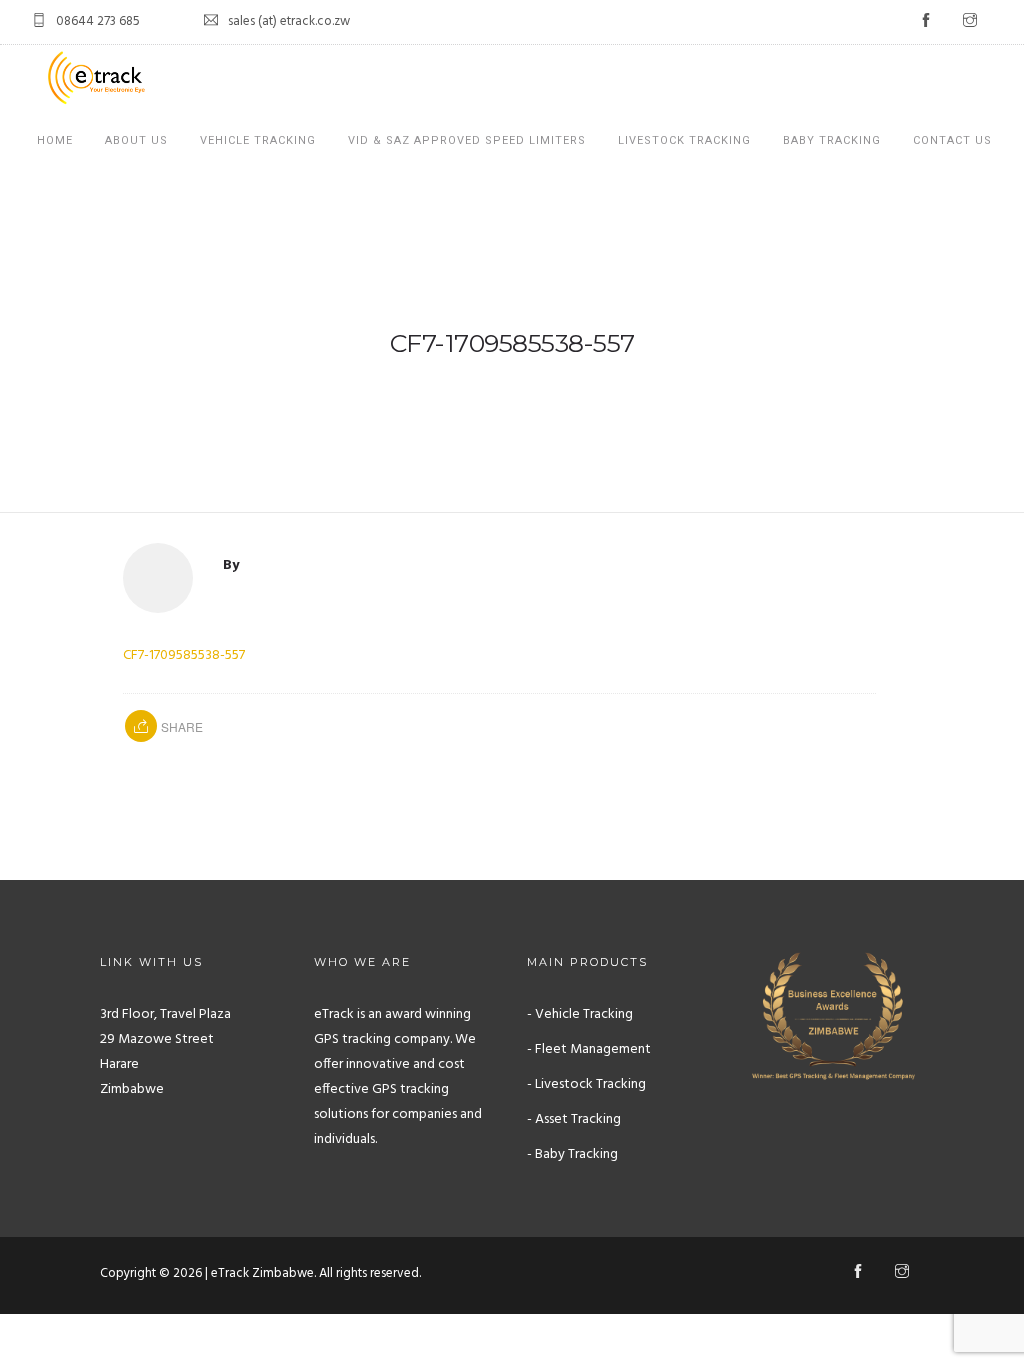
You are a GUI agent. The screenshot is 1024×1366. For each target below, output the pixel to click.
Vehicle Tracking (258, 140)
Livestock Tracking (684, 140)
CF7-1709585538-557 (184, 655)
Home (55, 140)
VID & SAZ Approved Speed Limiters (467, 140)
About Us (136, 140)
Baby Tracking (832, 140)
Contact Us (952, 140)
